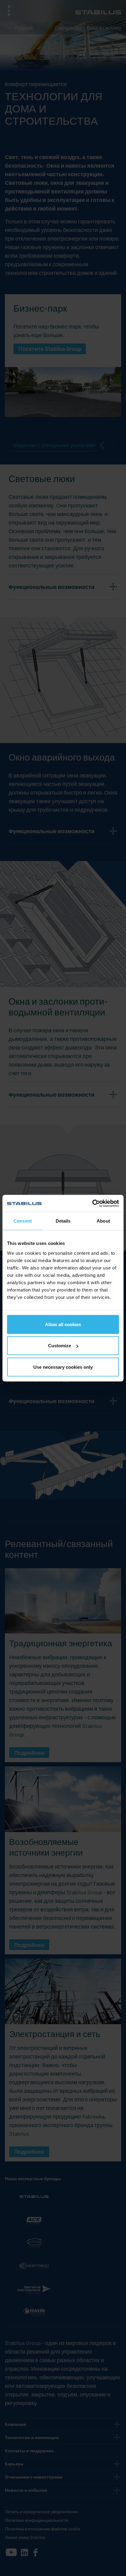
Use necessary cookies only (63, 1367)
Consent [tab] (23, 1221)
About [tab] (103, 1221)
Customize (59, 1346)
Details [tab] (63, 1221)
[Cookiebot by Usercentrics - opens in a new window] (92, 1203)
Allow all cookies (63, 1324)
